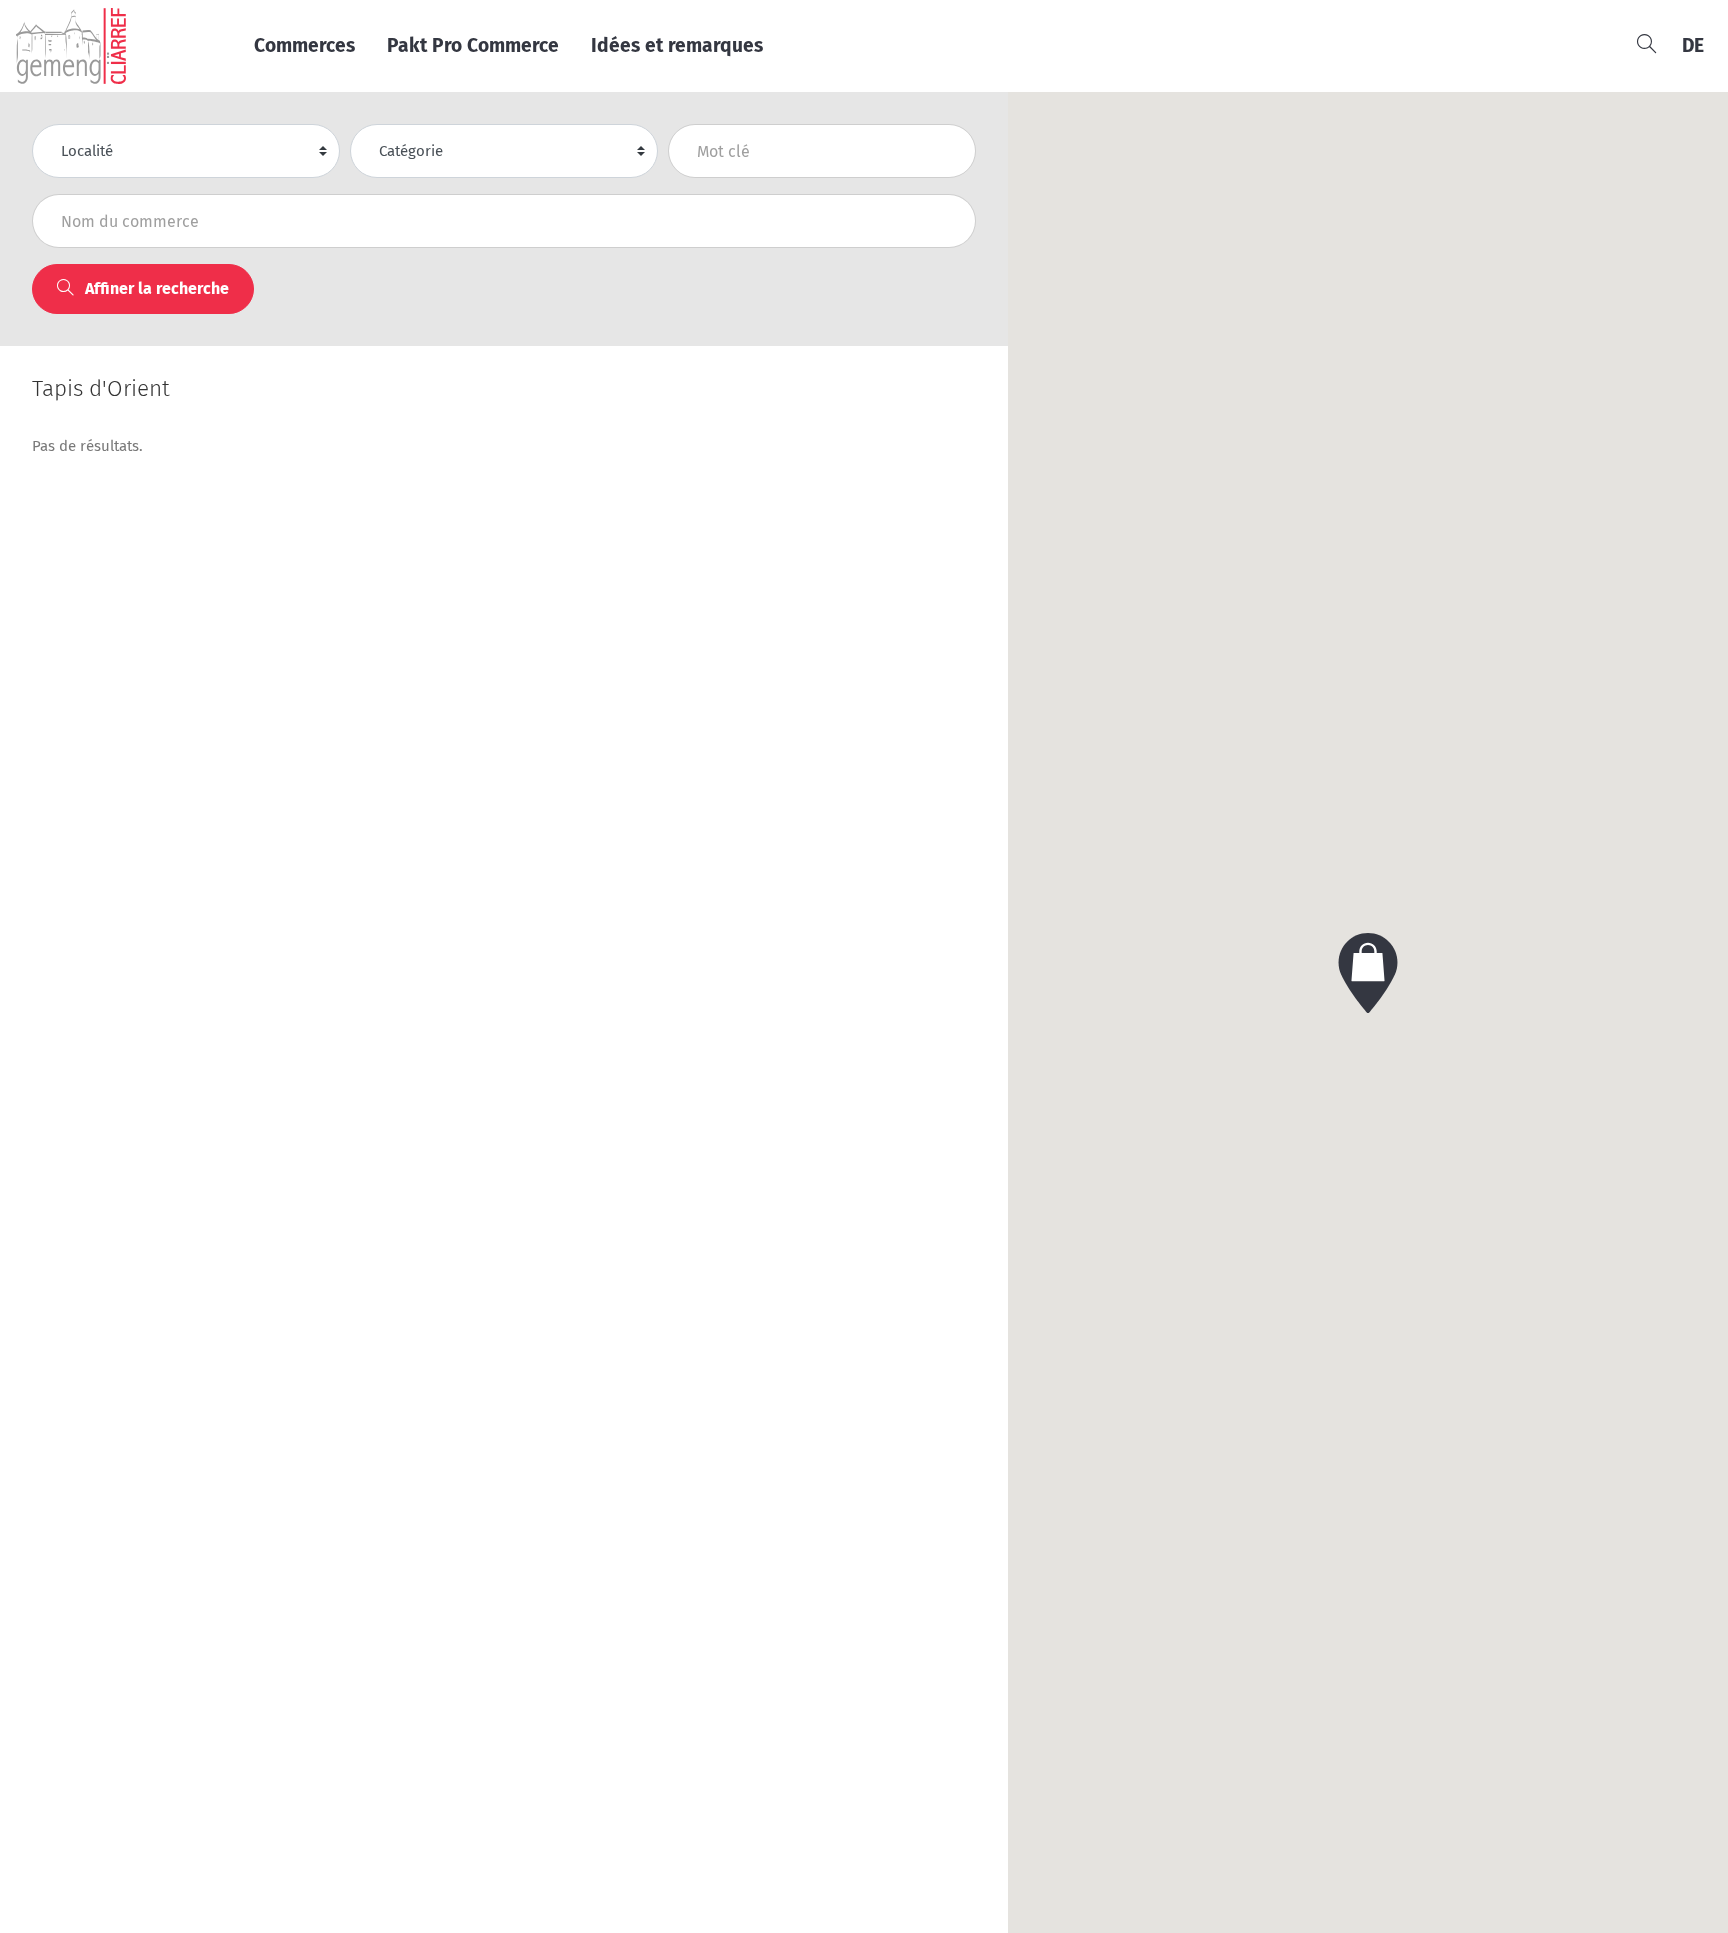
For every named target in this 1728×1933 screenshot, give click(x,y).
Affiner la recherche (155, 288)
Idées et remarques (677, 45)
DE (1693, 45)
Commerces (304, 45)
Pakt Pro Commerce (473, 45)
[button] (1368, 973)
